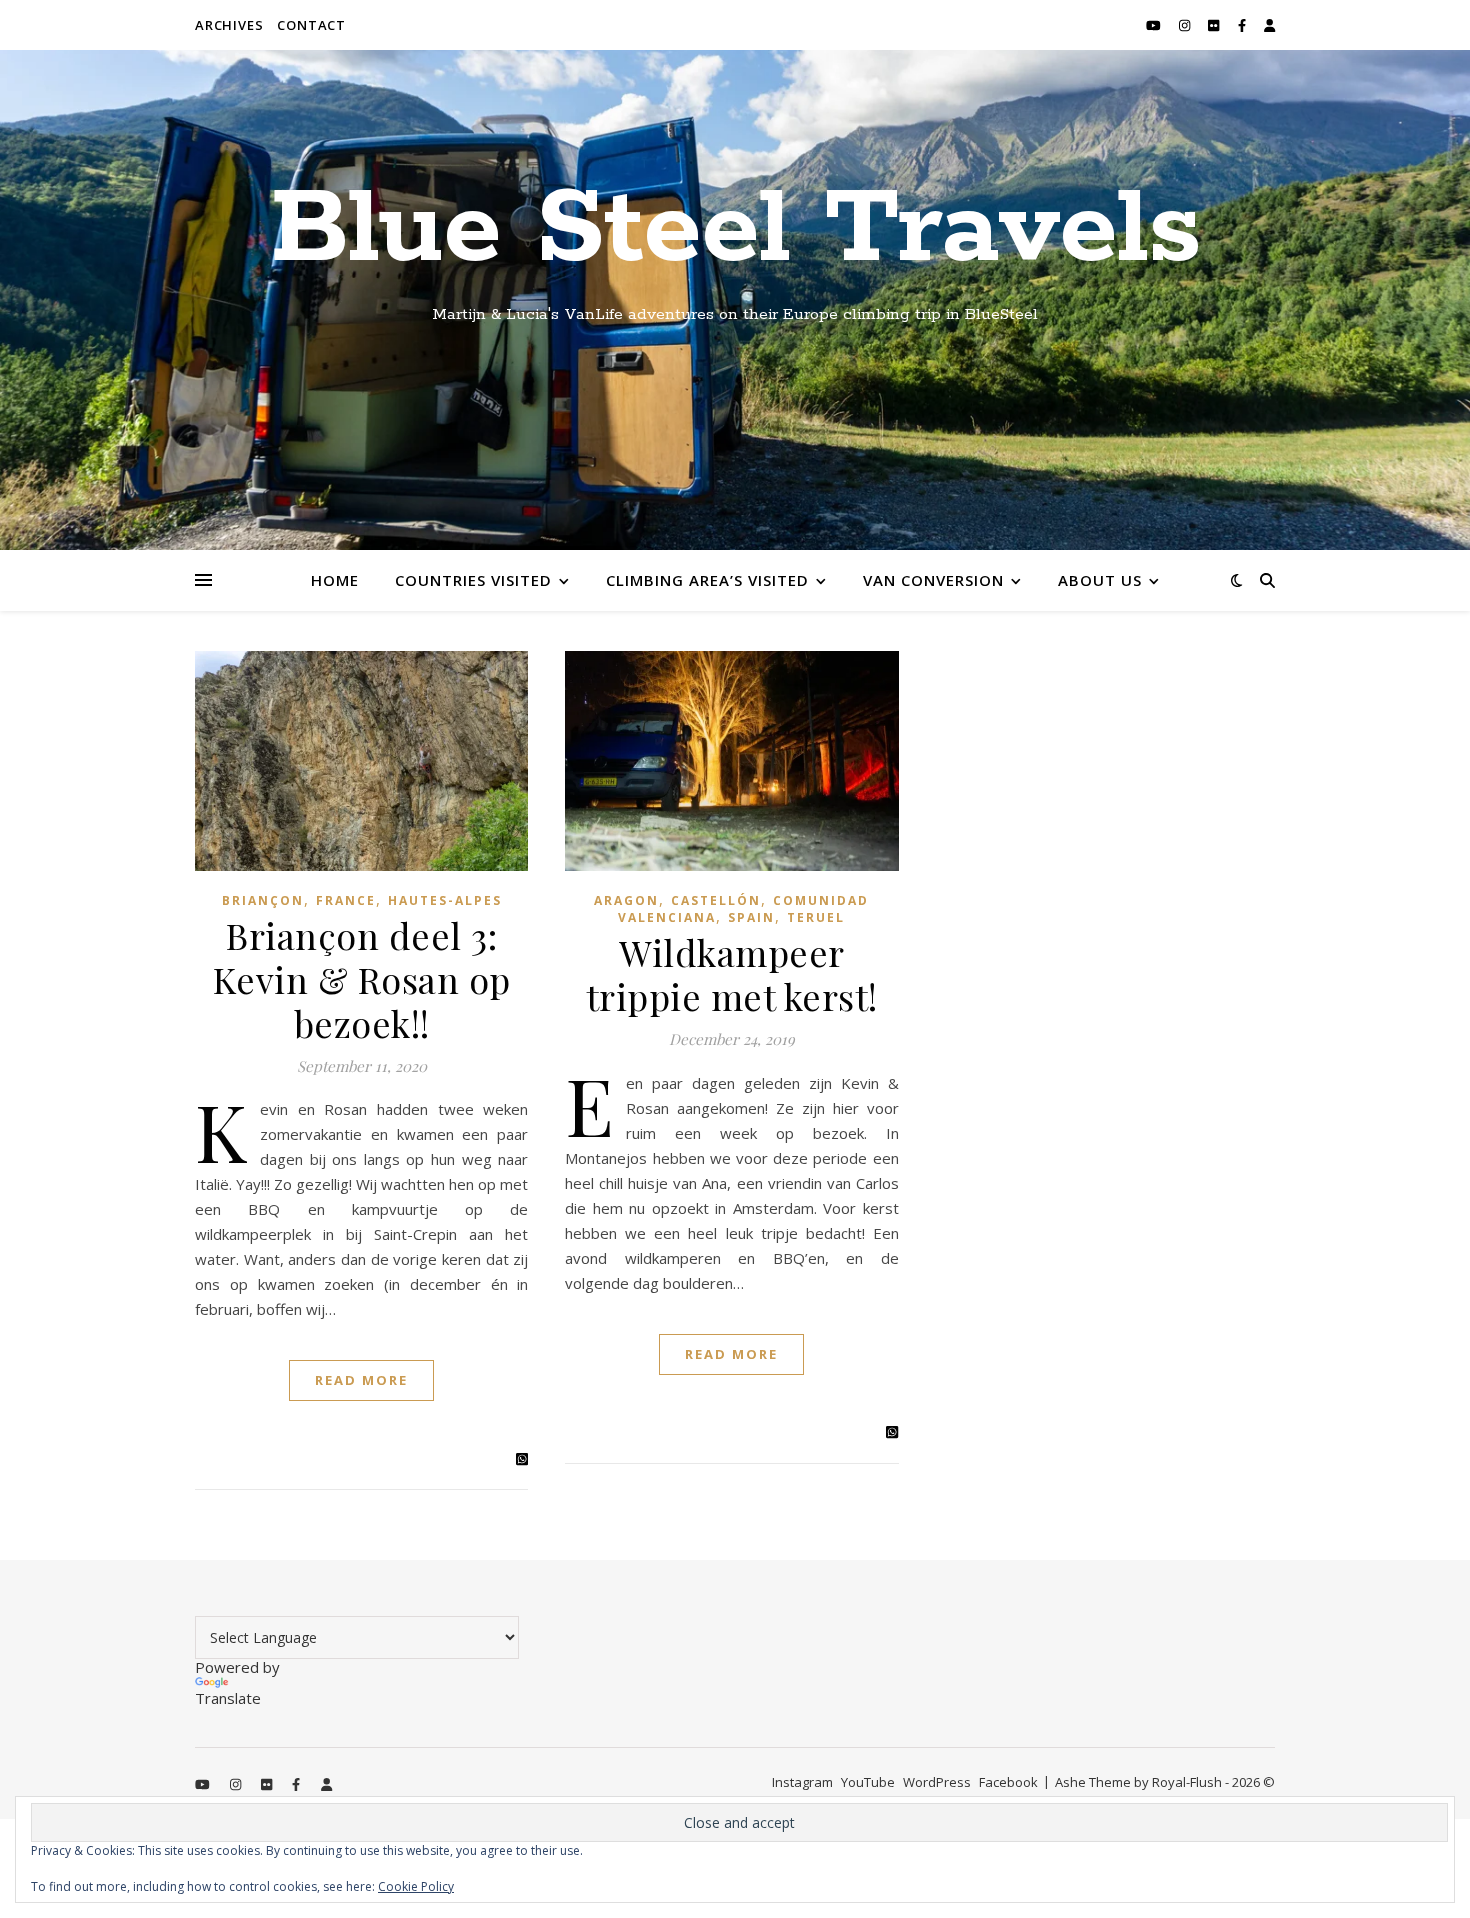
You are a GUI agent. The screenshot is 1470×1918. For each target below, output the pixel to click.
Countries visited (473, 580)
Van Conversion (933, 580)
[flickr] (1215, 25)
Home (335, 580)
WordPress (937, 1782)
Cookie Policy (416, 1886)
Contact (311, 25)
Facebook (1008, 1782)
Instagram (802, 1782)
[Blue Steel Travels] (735, 300)
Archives (229, 25)
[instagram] (1186, 25)
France (346, 900)
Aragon (626, 900)
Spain (751, 917)
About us (1100, 580)
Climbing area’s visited (707, 580)
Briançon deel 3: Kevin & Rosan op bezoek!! (362, 979)
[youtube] (1155, 25)
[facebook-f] (1243, 25)
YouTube (868, 1782)
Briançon (263, 900)
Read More (361, 1380)
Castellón (716, 900)
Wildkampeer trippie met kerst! (732, 974)
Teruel (816, 917)
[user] (1269, 25)
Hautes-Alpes (445, 900)
